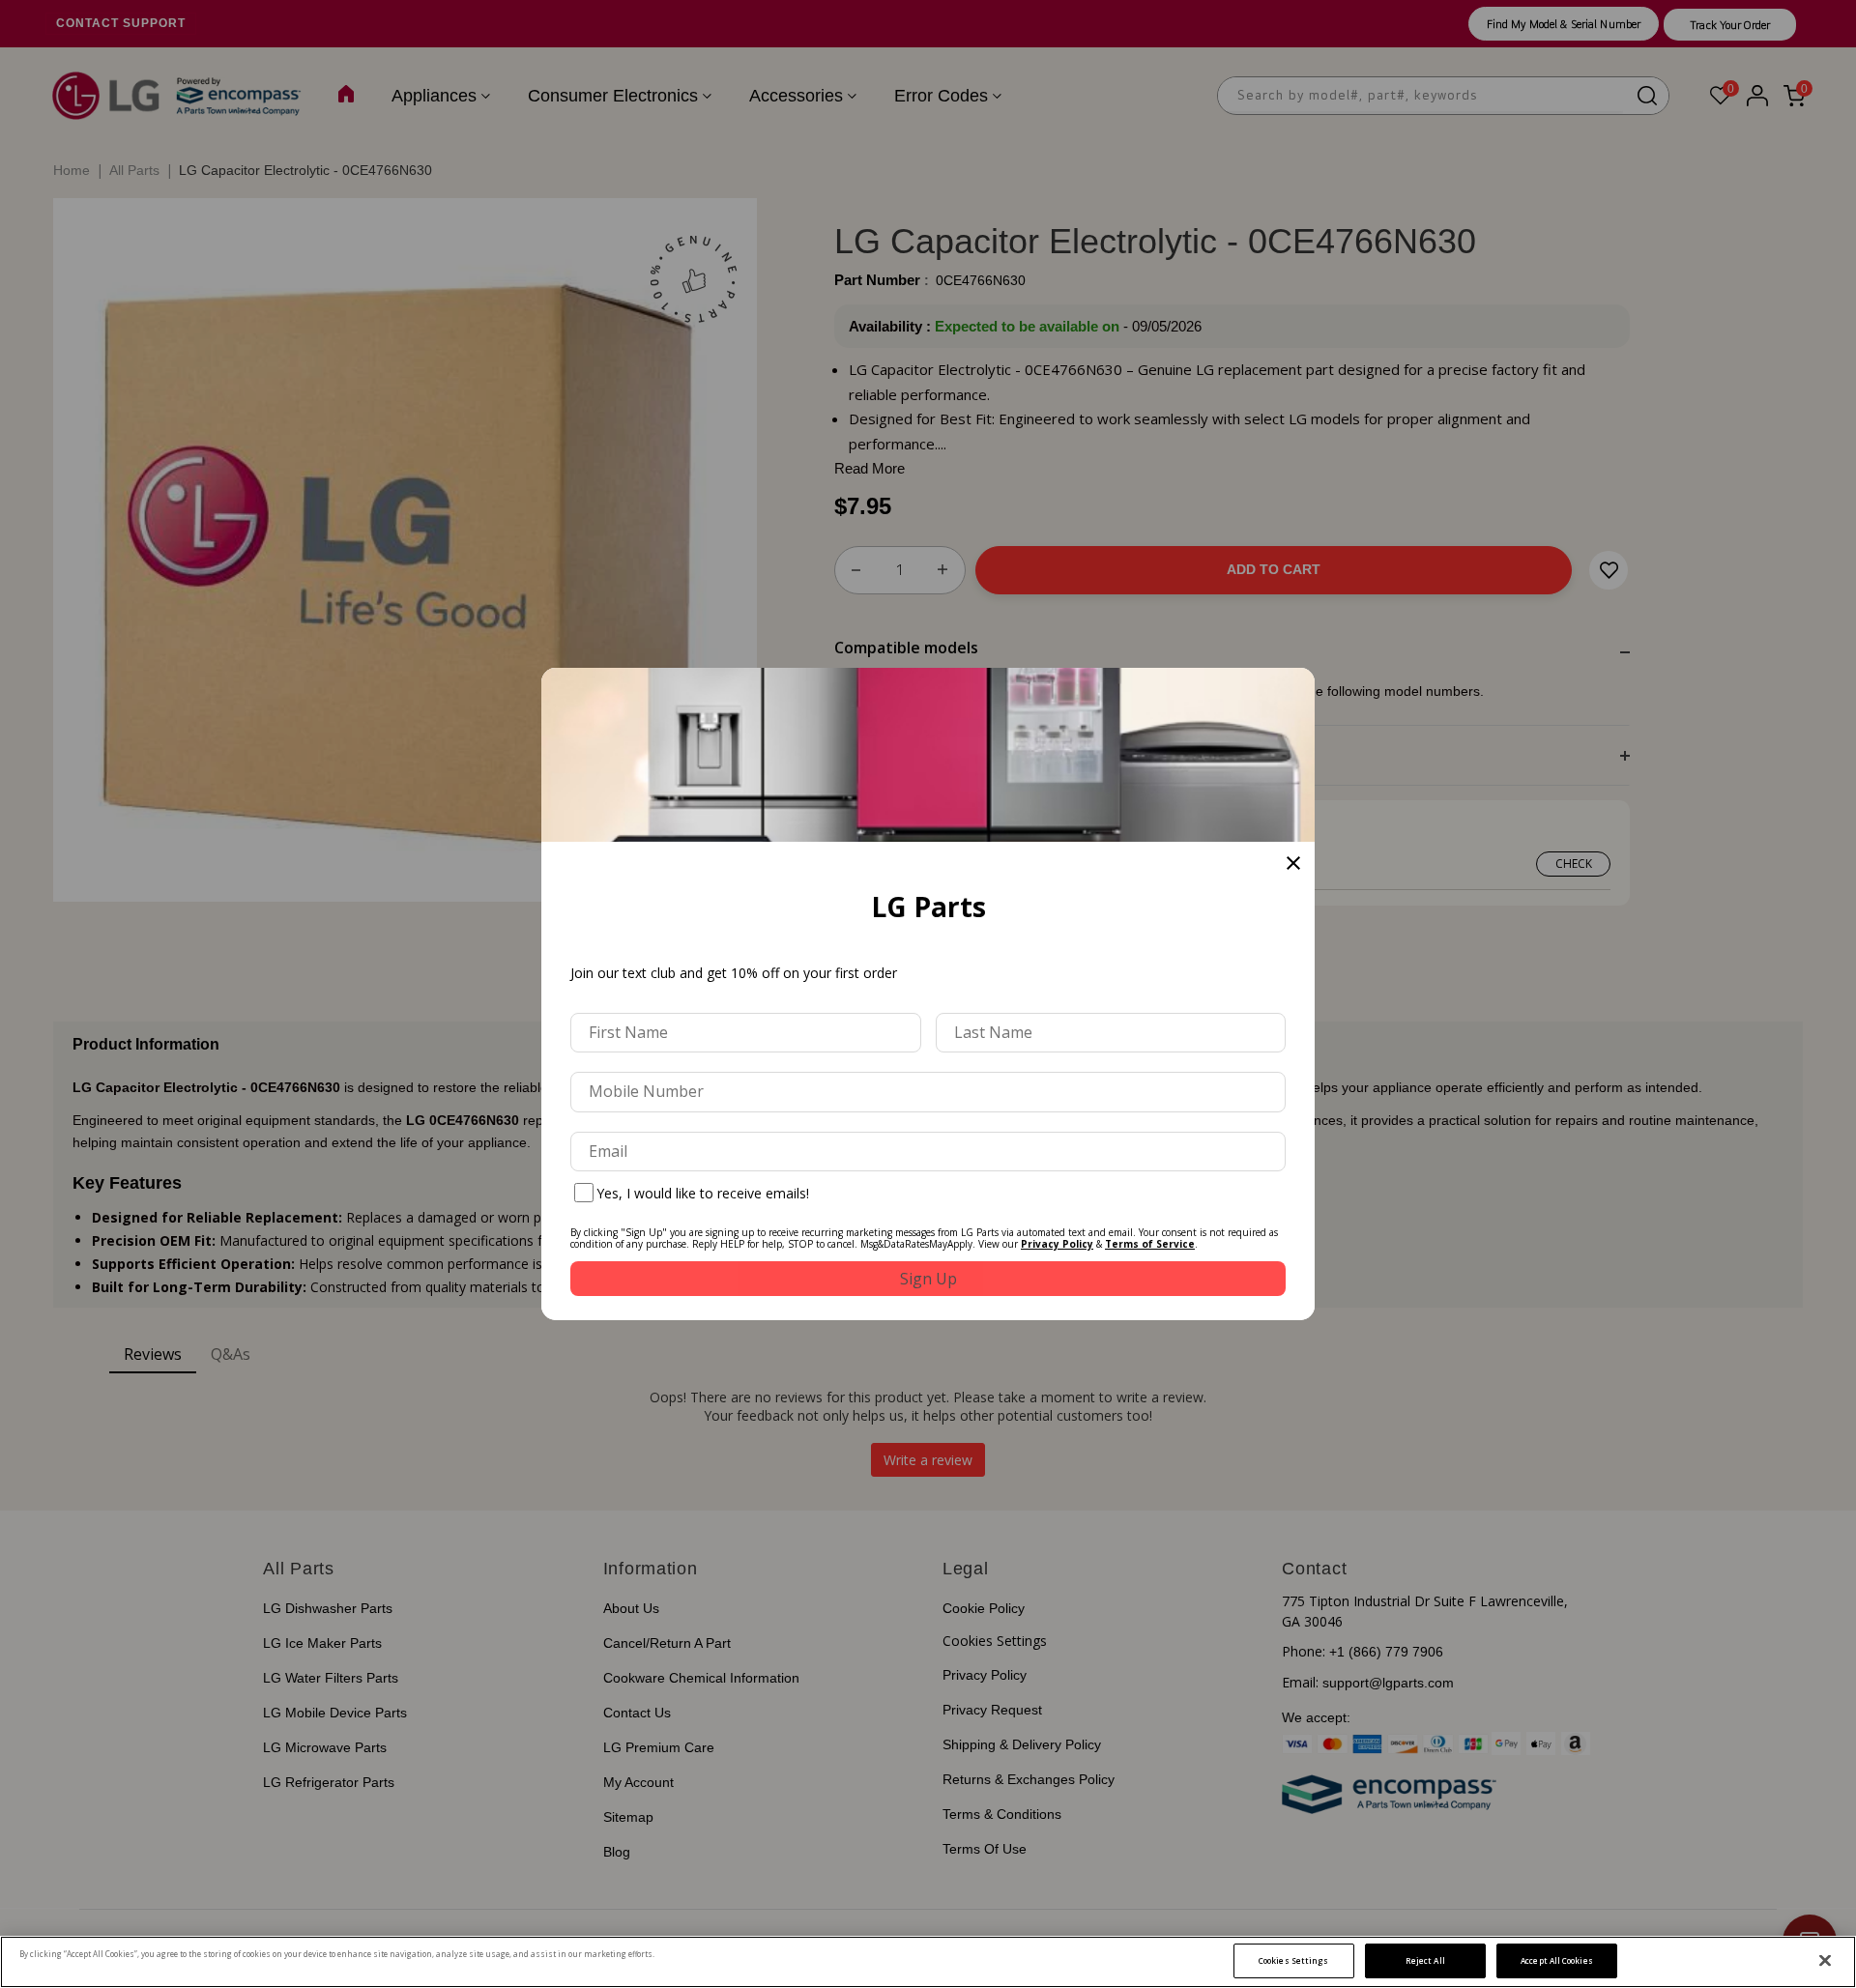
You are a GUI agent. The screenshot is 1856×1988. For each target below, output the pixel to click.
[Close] (1825, 1961)
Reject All (1425, 1960)
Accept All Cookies (1556, 1960)
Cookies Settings (1293, 1960)
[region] (928, 1962)
